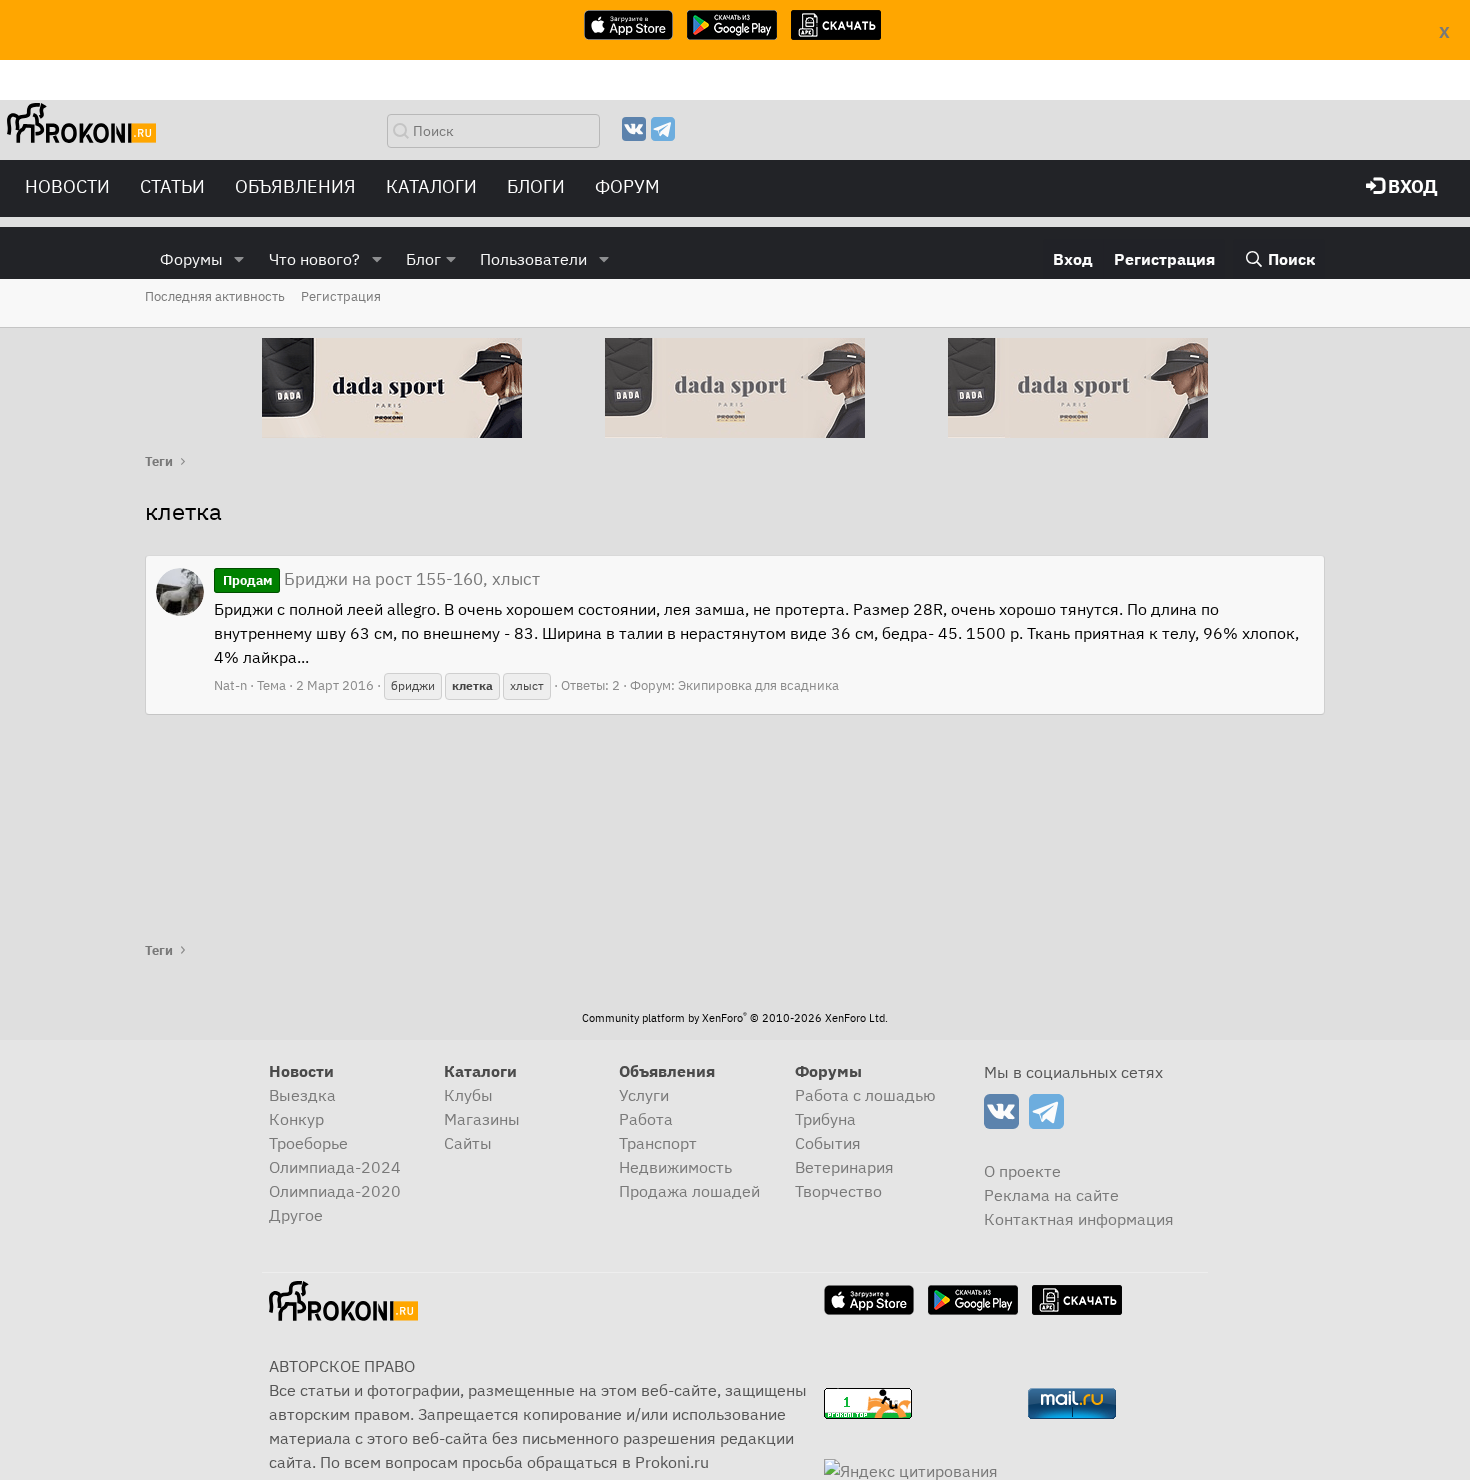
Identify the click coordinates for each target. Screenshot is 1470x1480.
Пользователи (533, 259)
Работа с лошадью (865, 1095)
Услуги (644, 1095)
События (828, 1143)
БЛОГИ (536, 186)
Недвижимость (675, 1167)
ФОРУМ (627, 186)
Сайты (468, 1143)
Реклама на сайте (1051, 1195)
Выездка (302, 1095)
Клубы (468, 1095)
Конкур (296, 1119)
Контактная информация (1079, 1219)
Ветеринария (844, 1167)
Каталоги (431, 186)
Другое (296, 1215)
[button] (239, 259)
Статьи (172, 186)
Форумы (191, 259)
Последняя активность (215, 296)
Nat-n (230, 685)
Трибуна (825, 1119)
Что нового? (314, 259)
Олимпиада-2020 (335, 1191)
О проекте (1022, 1171)
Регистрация (341, 296)
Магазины (482, 1119)
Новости (67, 186)
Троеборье (308, 1143)
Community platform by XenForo (735, 1018)
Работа (646, 1119)
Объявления (295, 186)
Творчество (838, 1191)
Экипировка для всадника (758, 685)
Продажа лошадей (689, 1191)
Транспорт (658, 1143)
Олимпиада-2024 (335, 1167)
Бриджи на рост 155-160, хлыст (381, 579)
